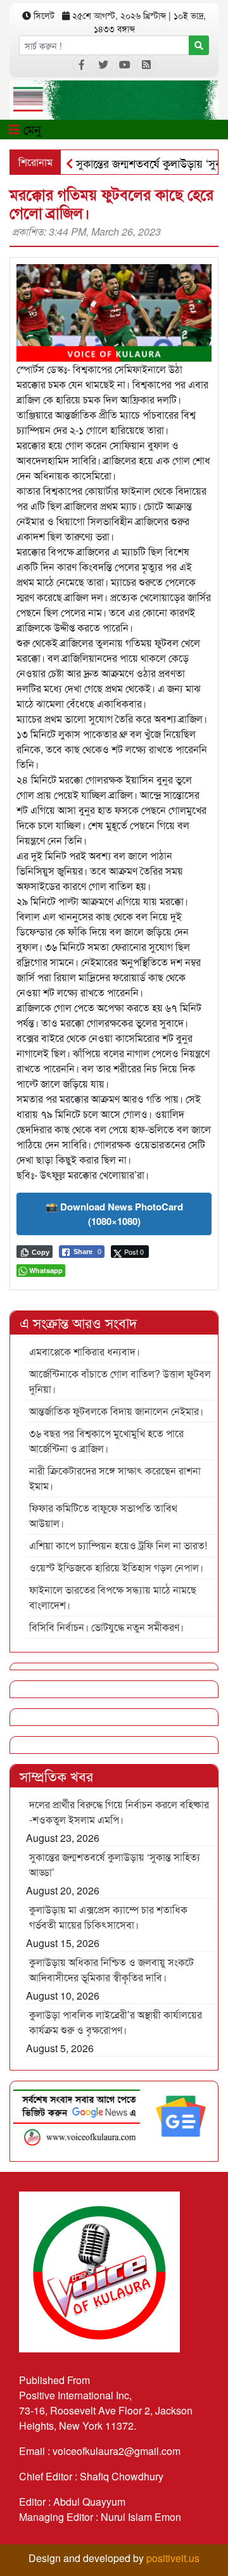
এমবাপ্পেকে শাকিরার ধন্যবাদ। (85, 1351)
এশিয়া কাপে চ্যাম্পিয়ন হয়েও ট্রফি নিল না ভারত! (118, 1545)
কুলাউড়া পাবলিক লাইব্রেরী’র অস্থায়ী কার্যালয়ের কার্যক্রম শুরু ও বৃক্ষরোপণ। (116, 2022)
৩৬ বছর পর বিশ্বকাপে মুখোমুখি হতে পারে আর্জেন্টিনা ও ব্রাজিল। (106, 1441)
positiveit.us (173, 2558)
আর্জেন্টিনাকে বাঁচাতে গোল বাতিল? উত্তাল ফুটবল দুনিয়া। (120, 1381)
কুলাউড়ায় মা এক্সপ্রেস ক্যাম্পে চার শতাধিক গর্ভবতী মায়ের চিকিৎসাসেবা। (108, 1917)
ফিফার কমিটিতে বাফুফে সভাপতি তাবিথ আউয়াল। (103, 1515)
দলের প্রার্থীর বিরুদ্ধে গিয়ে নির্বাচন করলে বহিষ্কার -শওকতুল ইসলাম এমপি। (119, 1812)
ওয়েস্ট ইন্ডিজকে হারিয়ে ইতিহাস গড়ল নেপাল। (116, 1567)
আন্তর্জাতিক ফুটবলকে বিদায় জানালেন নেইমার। (116, 1411)
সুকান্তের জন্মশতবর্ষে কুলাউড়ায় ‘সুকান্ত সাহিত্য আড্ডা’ (115, 1864)
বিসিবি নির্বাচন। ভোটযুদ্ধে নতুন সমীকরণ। (106, 1627)
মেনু (30, 129)
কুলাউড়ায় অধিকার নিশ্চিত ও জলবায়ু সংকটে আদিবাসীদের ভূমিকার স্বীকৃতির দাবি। (111, 1970)
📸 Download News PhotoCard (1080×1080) (114, 1214)
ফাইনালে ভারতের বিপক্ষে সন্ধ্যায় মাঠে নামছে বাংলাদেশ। (113, 1597)
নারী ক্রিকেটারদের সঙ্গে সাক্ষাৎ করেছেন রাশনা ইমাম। (115, 1478)
